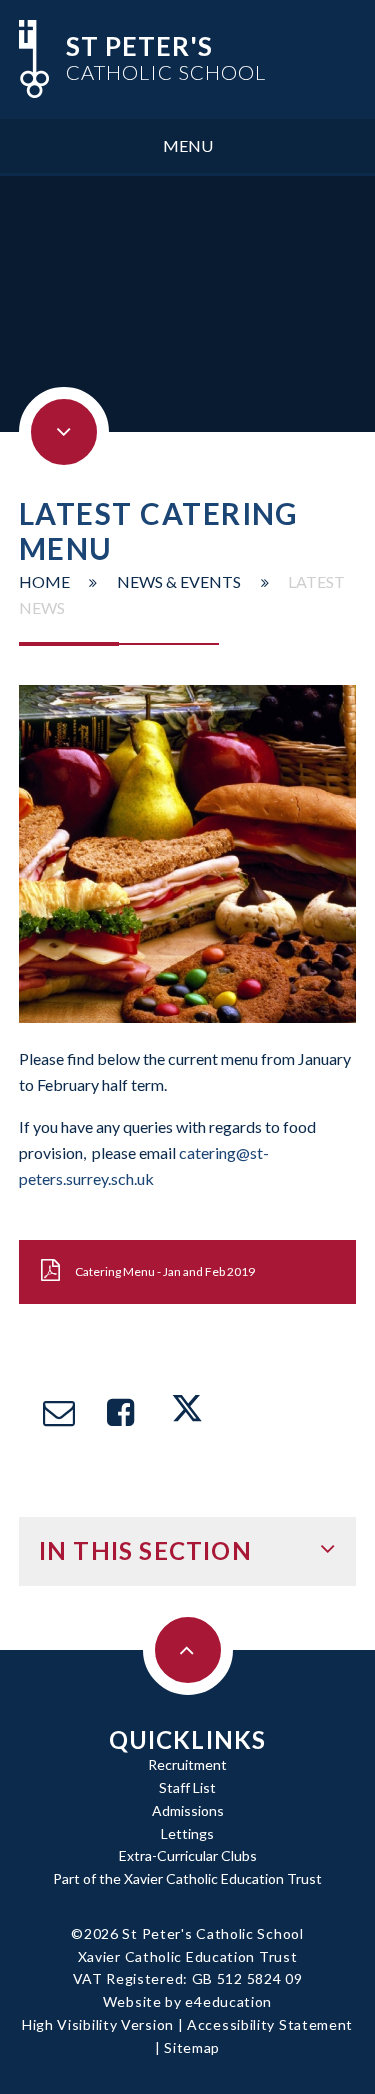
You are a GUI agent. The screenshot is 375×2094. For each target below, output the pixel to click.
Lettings (187, 1833)
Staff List (187, 1787)
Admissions (188, 1810)
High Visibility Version (98, 2024)
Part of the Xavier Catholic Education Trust (187, 1878)
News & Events (179, 581)
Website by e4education (187, 2001)
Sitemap (192, 2047)
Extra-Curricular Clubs (188, 1855)
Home (44, 581)
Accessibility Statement (270, 2024)
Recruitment (187, 1764)
